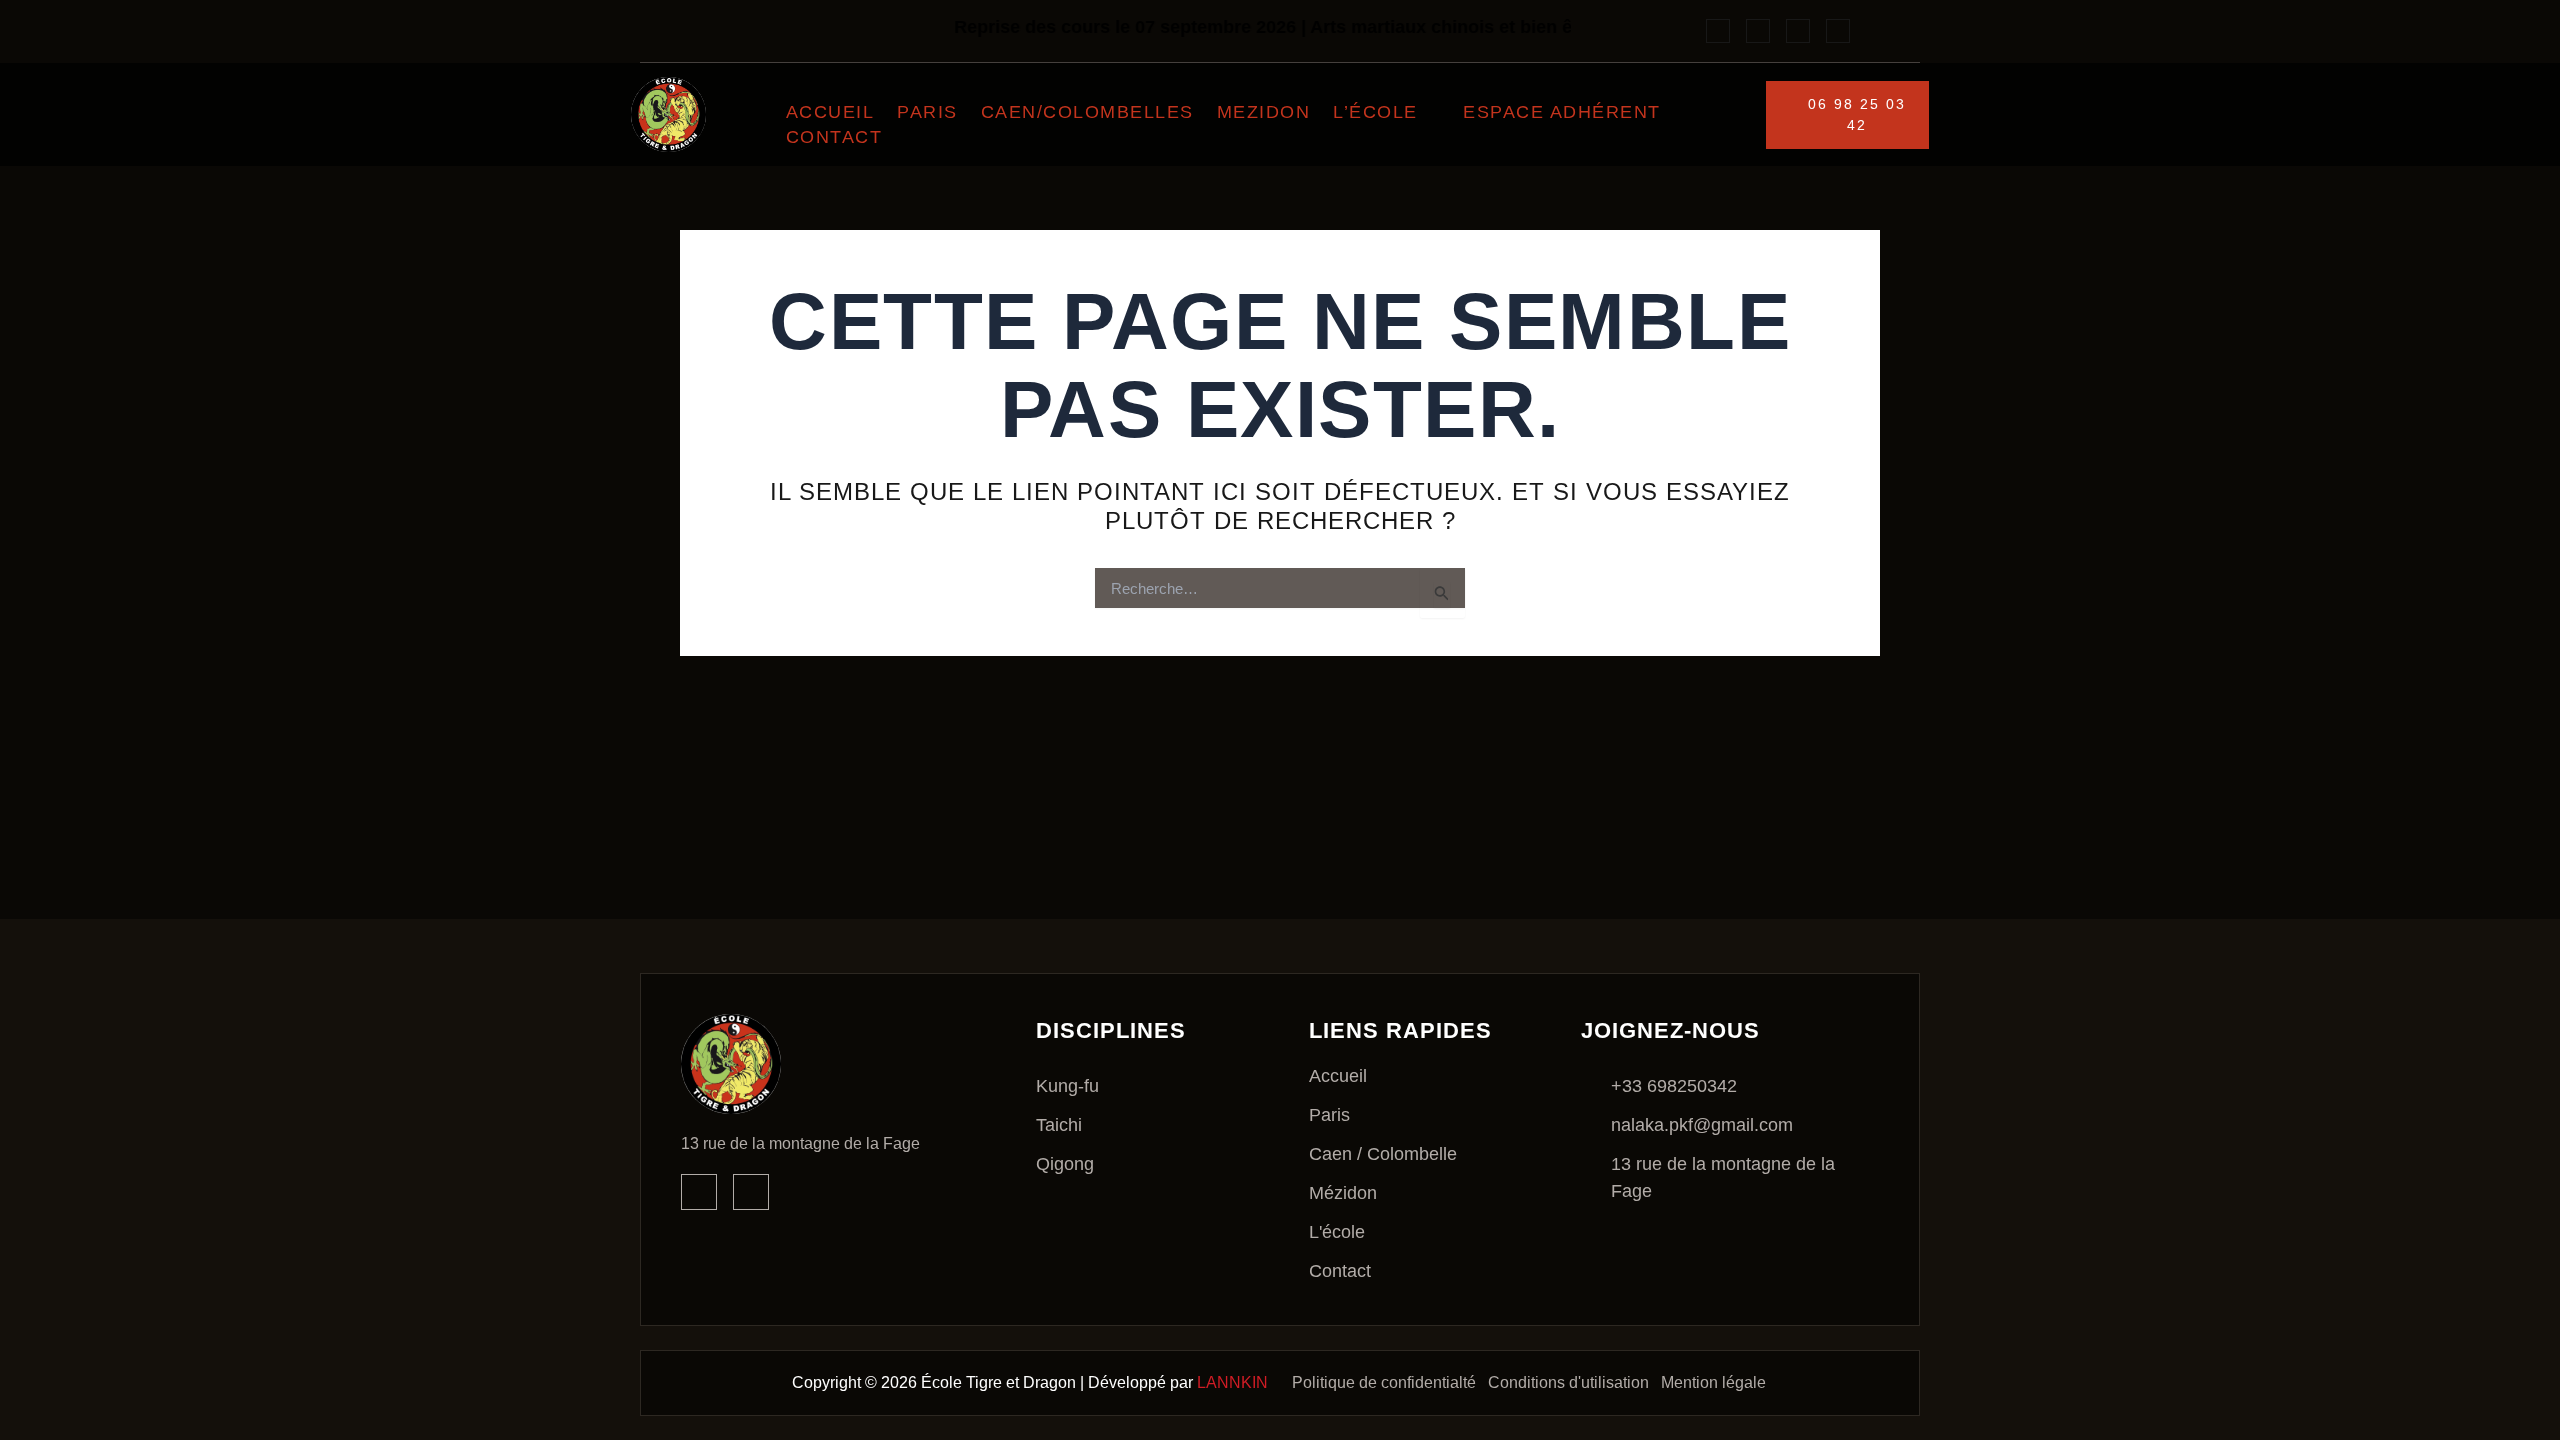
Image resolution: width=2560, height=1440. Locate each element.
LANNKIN (1232, 1382)
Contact (834, 137)
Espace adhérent (1562, 112)
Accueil (830, 112)
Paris (927, 112)
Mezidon (1264, 112)
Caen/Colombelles (1087, 112)
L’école (1375, 112)
